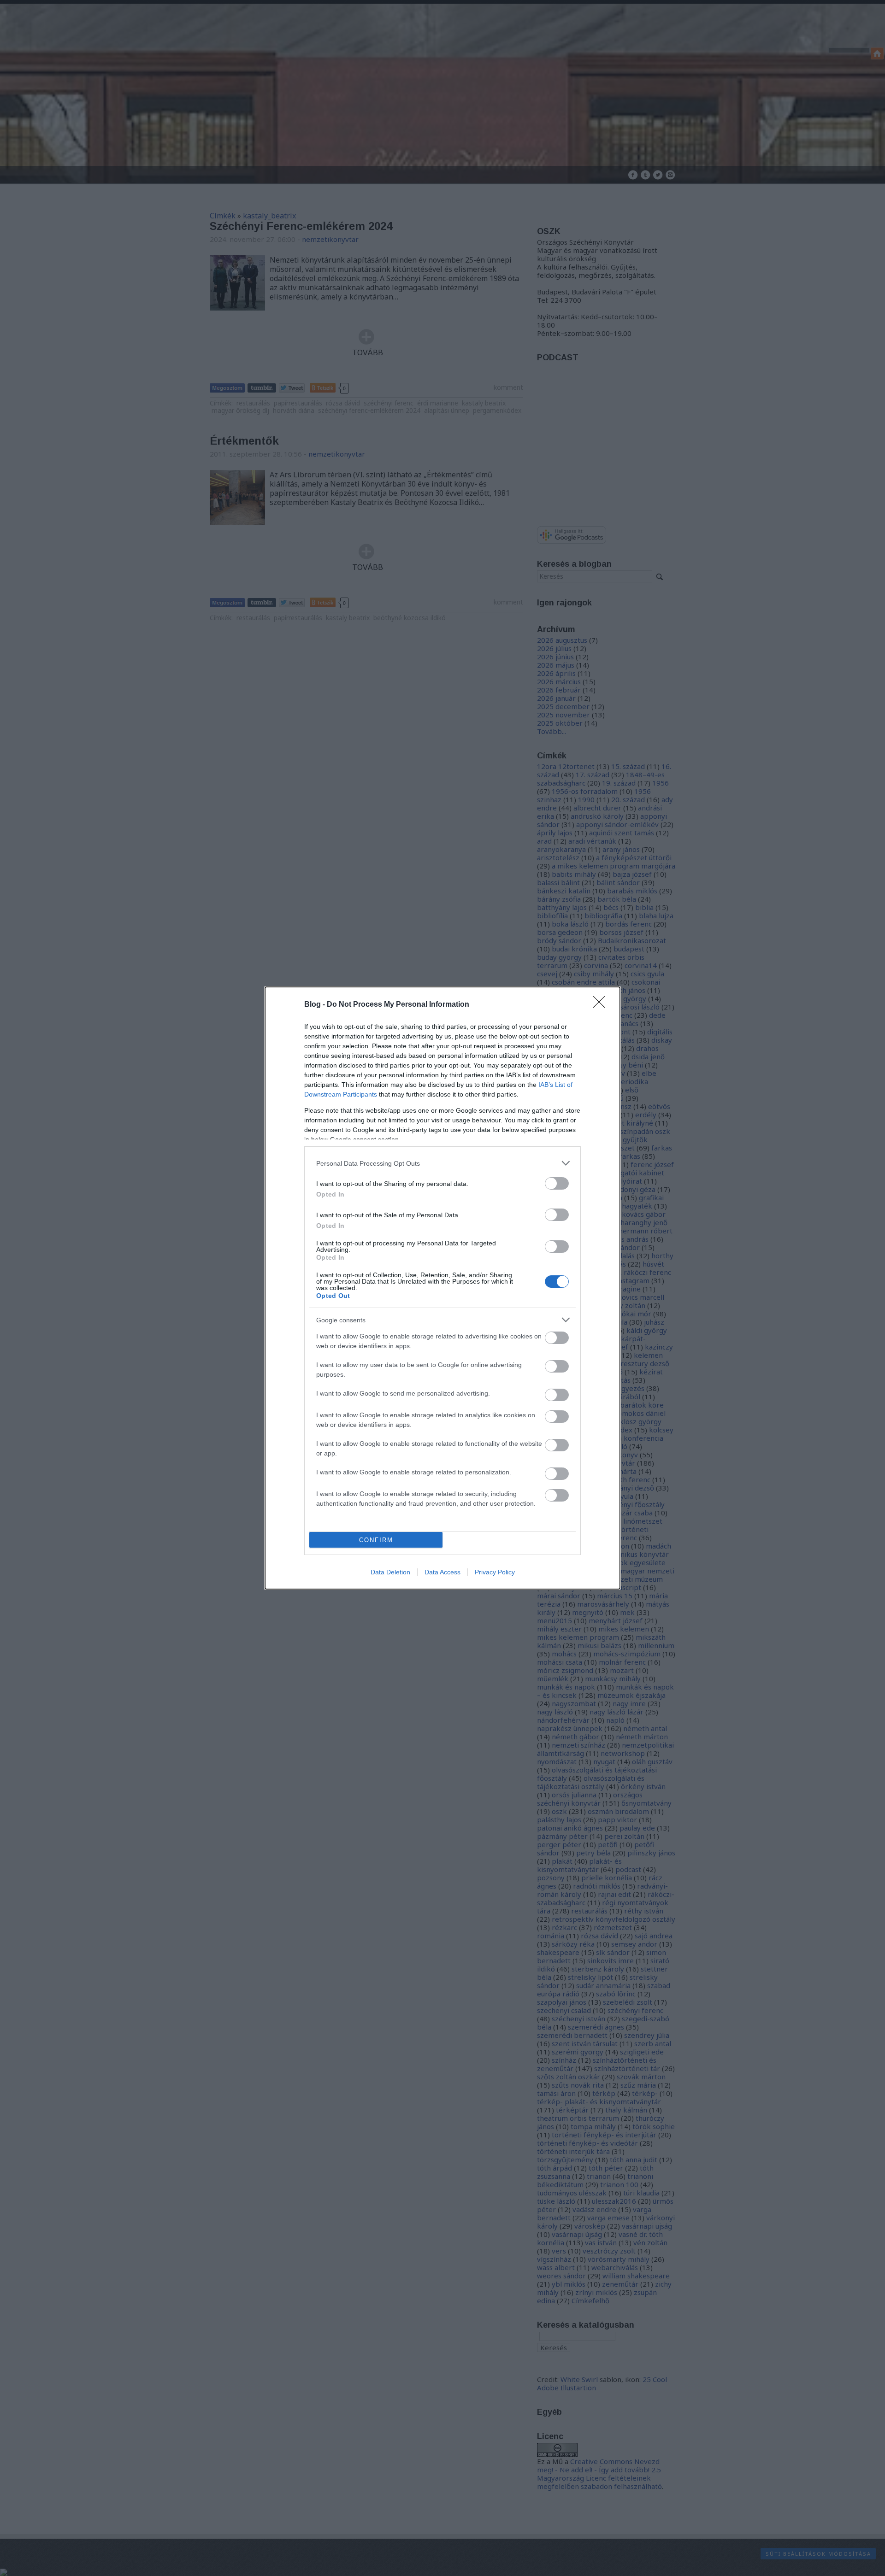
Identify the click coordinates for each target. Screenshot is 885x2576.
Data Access (442, 1572)
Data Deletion (390, 1572)
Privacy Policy (495, 1572)
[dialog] (442, 1288)
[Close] (602, 1005)
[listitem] (442, 1163)
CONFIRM (376, 1540)
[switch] (557, 1183)
